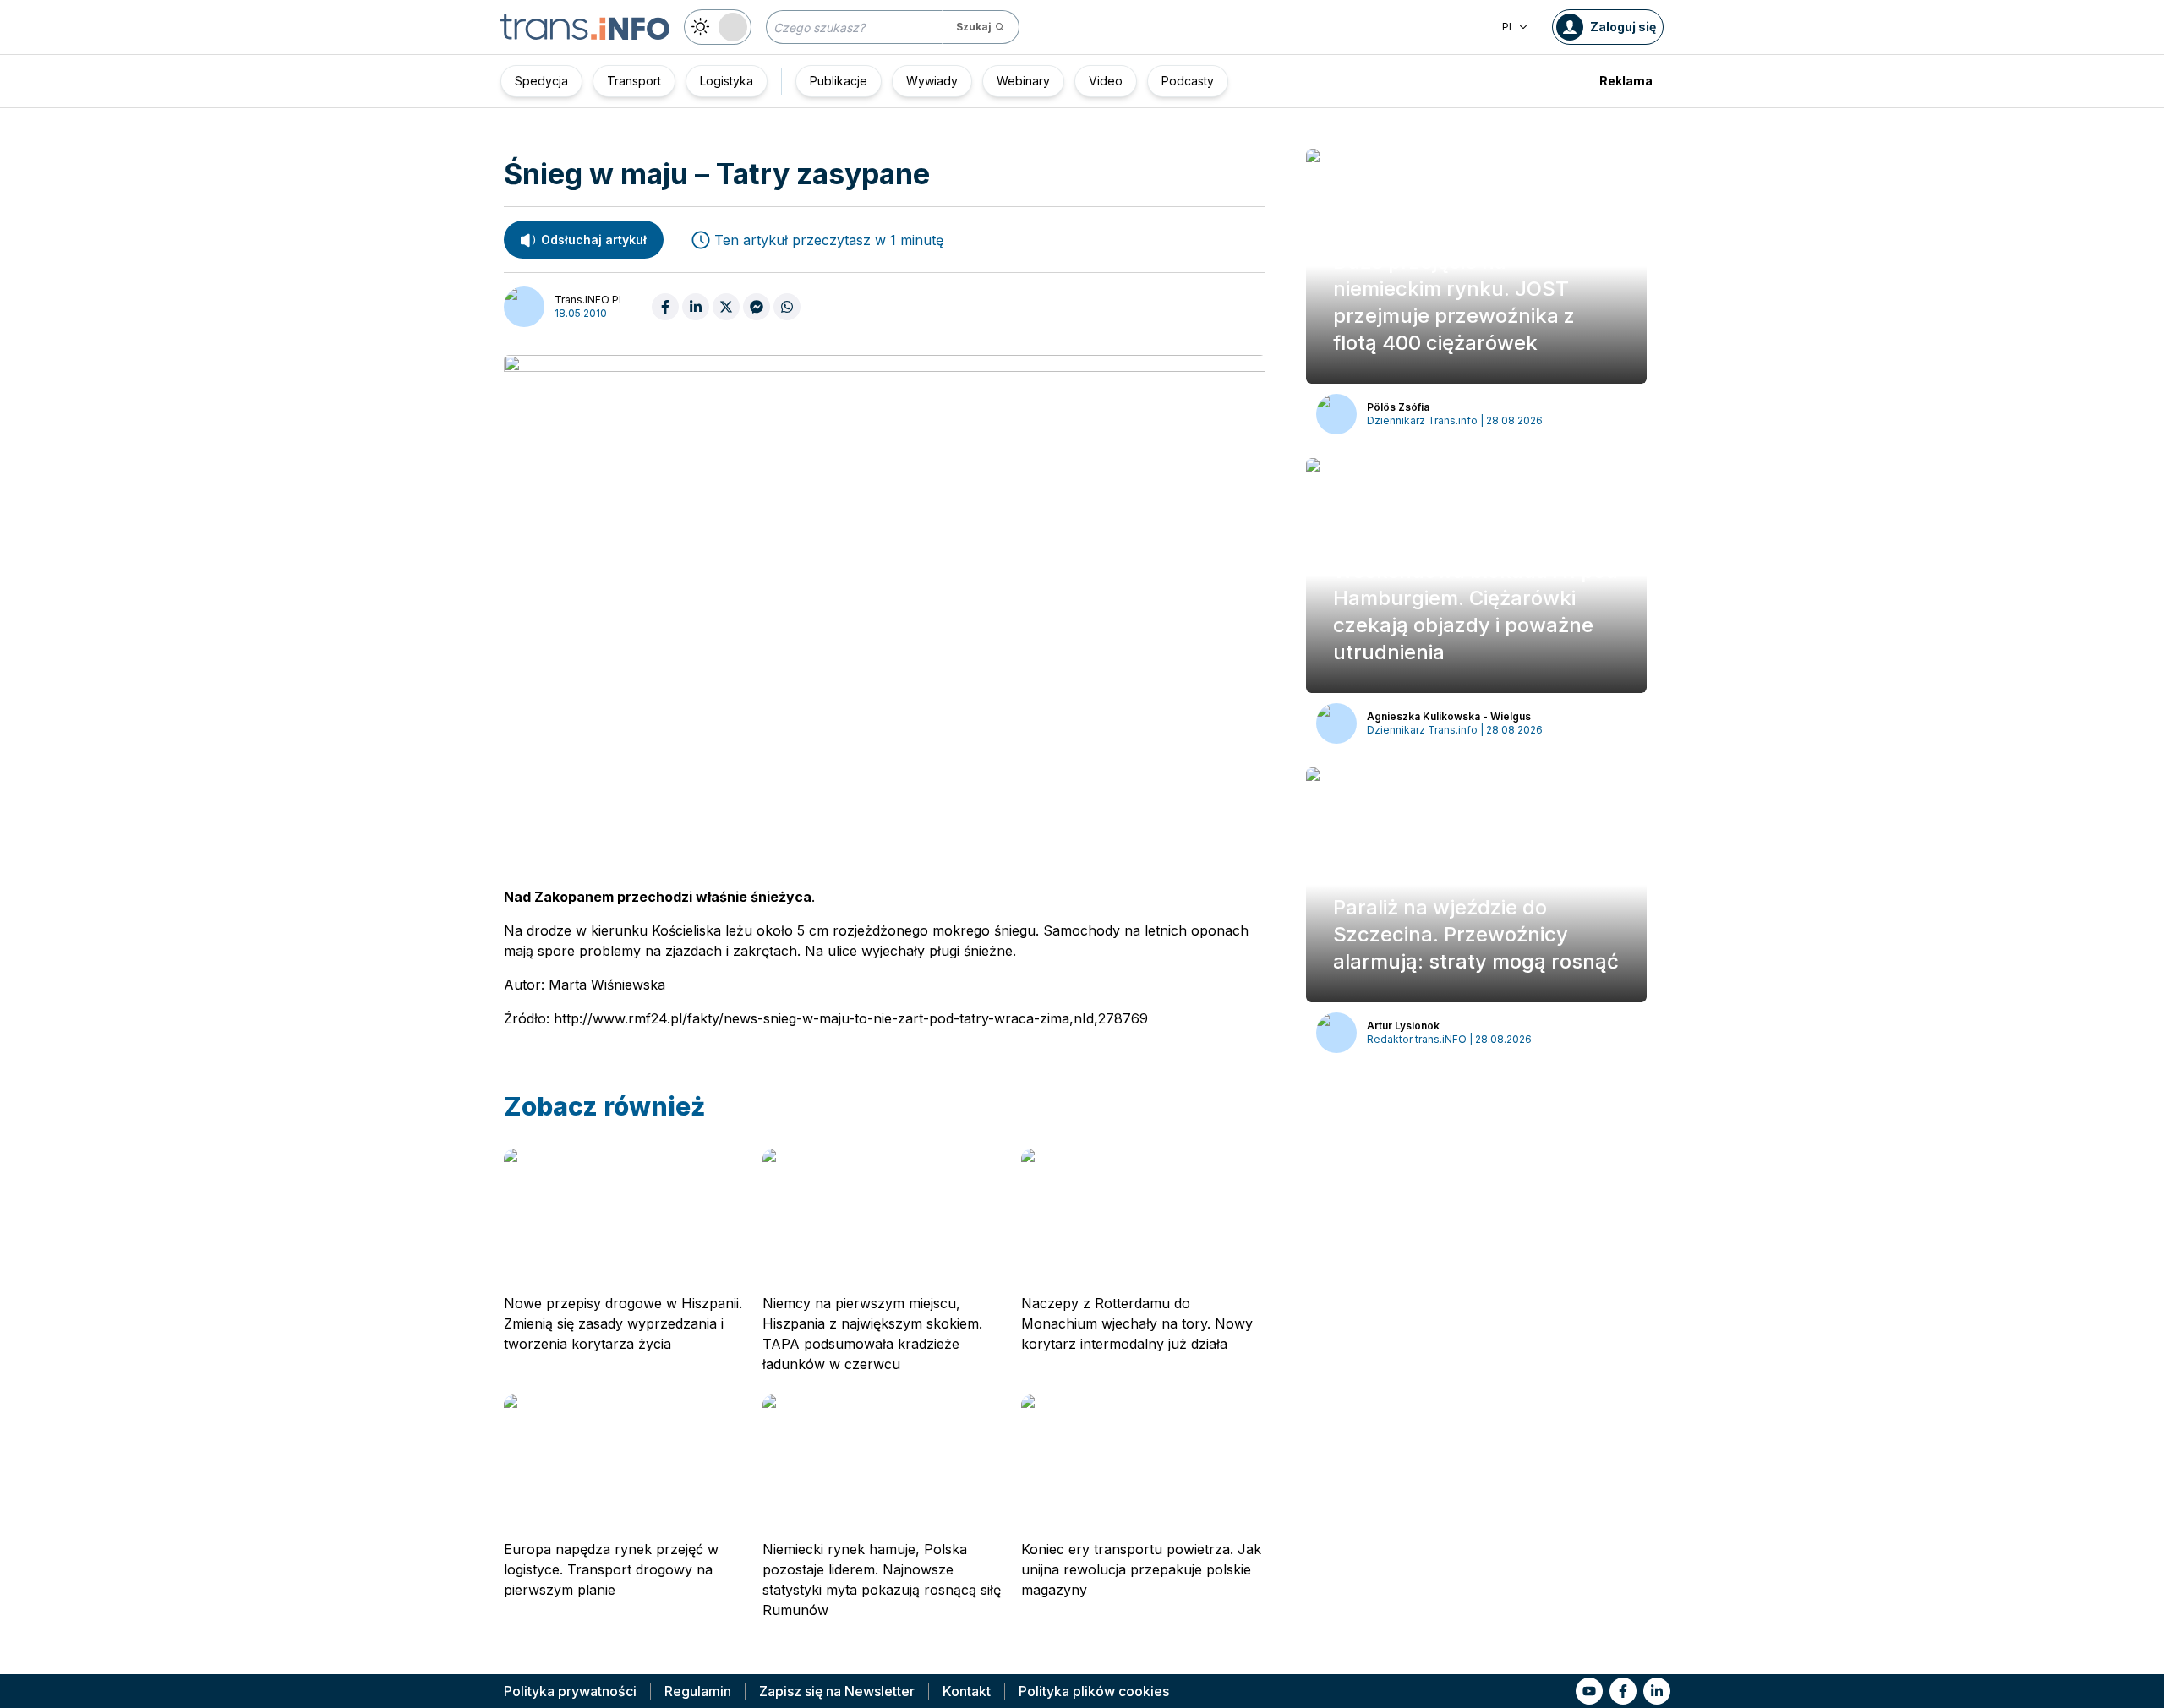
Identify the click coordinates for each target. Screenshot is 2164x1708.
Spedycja (541, 81)
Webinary (1023, 81)
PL (1508, 27)
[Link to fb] (1623, 1691)
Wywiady (932, 81)
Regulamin (698, 1691)
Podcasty (1188, 81)
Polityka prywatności (570, 1691)
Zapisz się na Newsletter (837, 1691)
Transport (634, 81)
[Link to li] (1657, 1691)
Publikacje (839, 81)
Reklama (1626, 81)
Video (1106, 81)
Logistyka (727, 81)
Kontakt (967, 1691)
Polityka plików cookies (1094, 1691)
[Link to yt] (1589, 1691)
